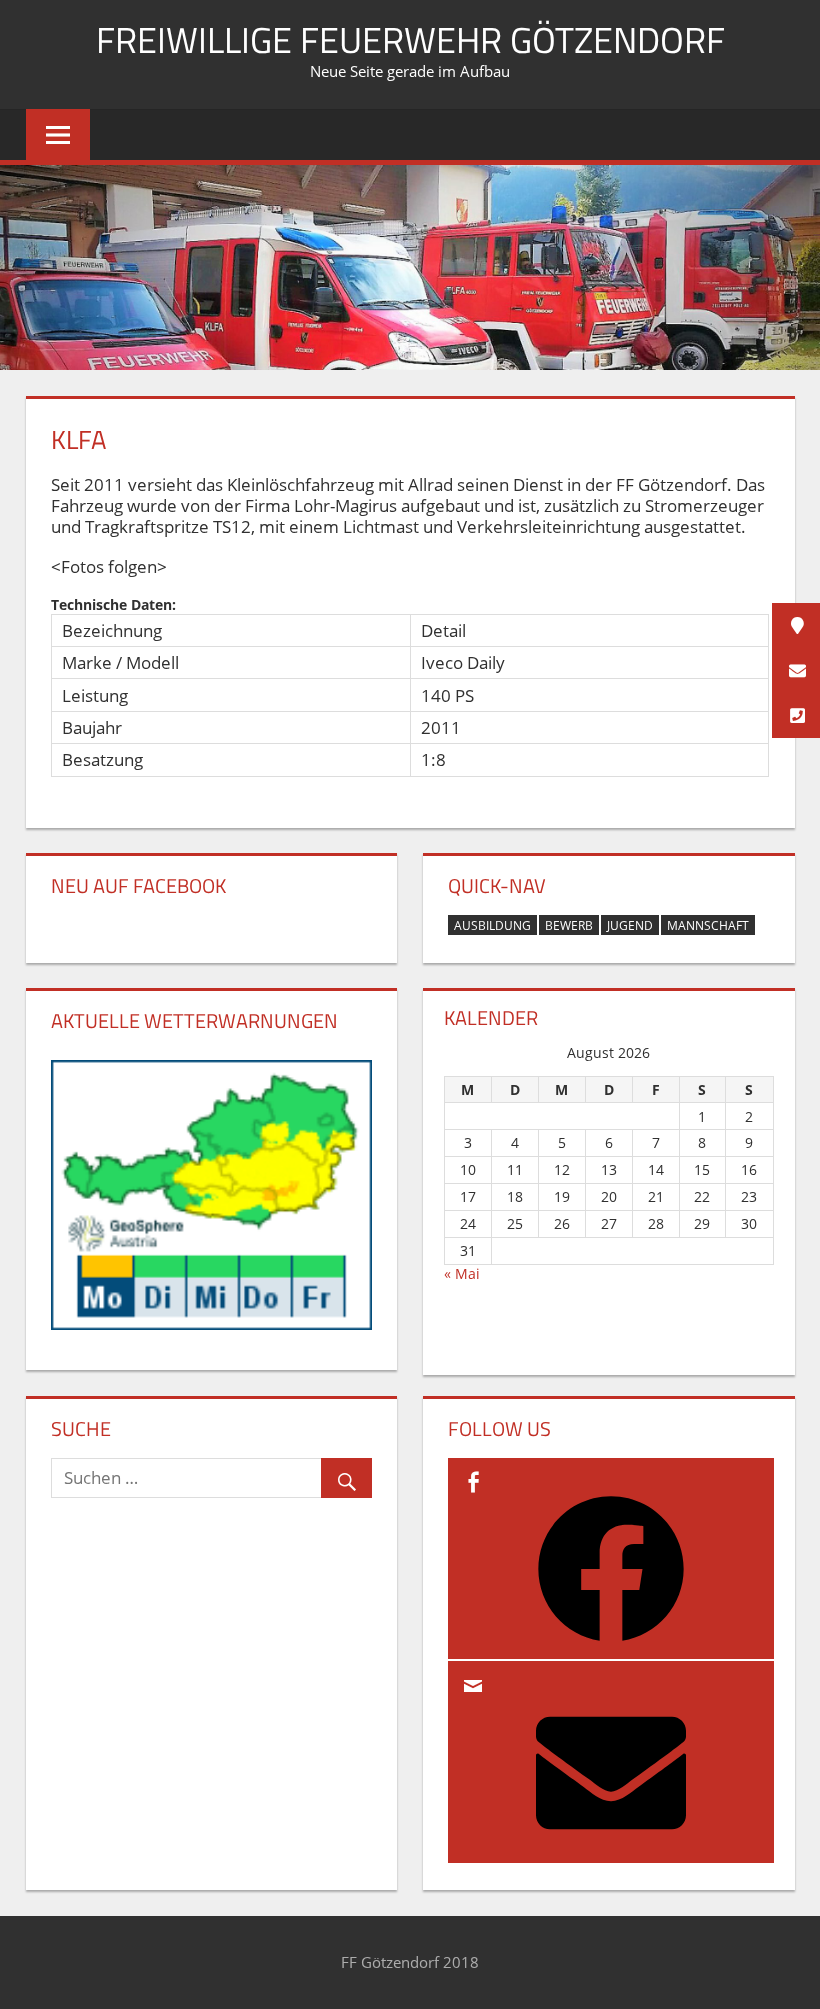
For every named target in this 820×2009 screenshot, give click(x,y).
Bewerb (569, 925)
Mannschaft (708, 925)
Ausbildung (492, 925)
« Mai (462, 1273)
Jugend (630, 925)
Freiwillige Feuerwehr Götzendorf (410, 39)
